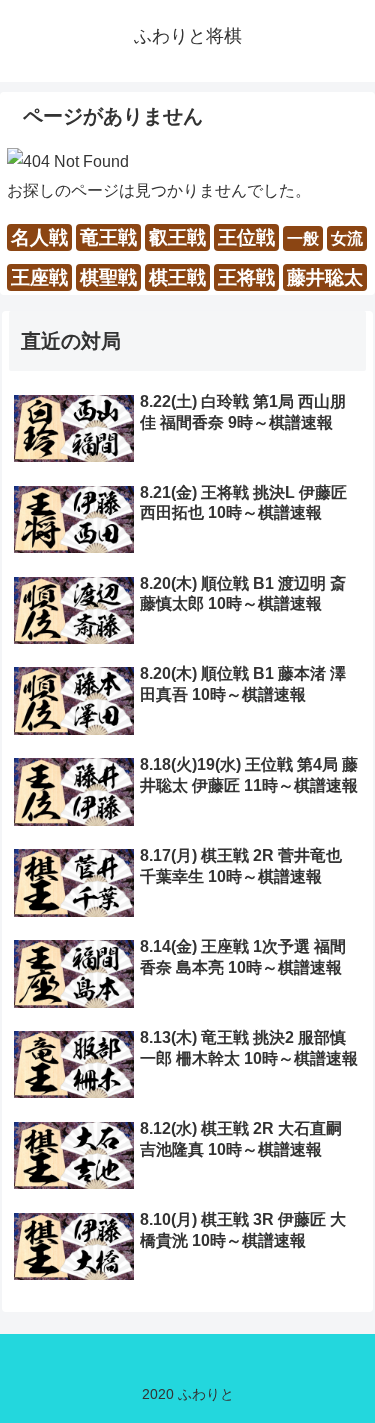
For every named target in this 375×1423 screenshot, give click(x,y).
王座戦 (39, 277)
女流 (347, 238)
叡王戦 (177, 237)
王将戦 (246, 277)
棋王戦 (177, 277)
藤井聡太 (325, 277)
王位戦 (246, 237)
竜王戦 (108, 237)
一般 (303, 238)
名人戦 (39, 237)
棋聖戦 (108, 277)
